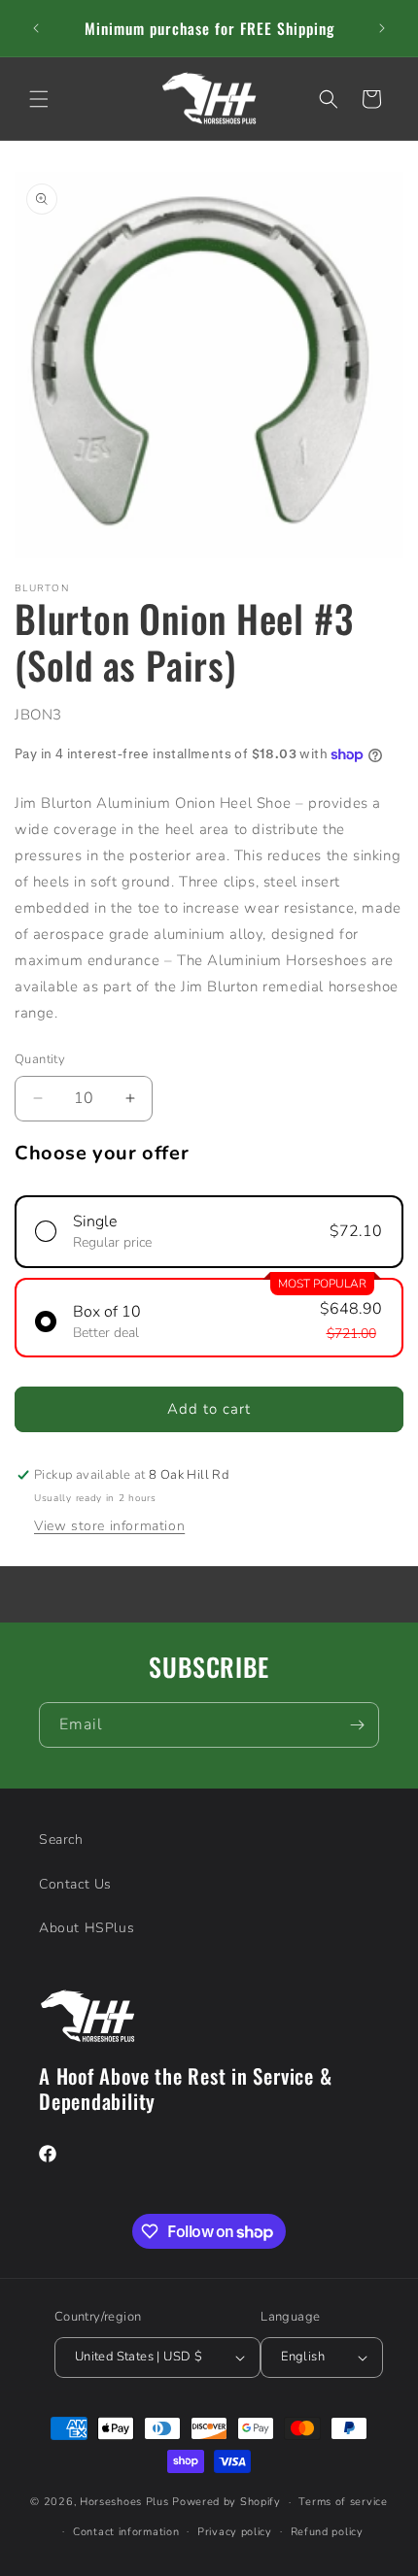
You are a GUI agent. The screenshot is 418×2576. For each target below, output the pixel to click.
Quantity (40, 1059)
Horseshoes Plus (124, 2502)
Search (61, 1840)
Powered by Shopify (226, 2502)
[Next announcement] (382, 28)
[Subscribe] (357, 1725)
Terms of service (343, 2502)
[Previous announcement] (36, 28)
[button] (39, 99)
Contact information (126, 2532)
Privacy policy (235, 2532)
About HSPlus (87, 1928)
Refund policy (327, 2532)
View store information (109, 1526)
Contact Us (75, 1884)
